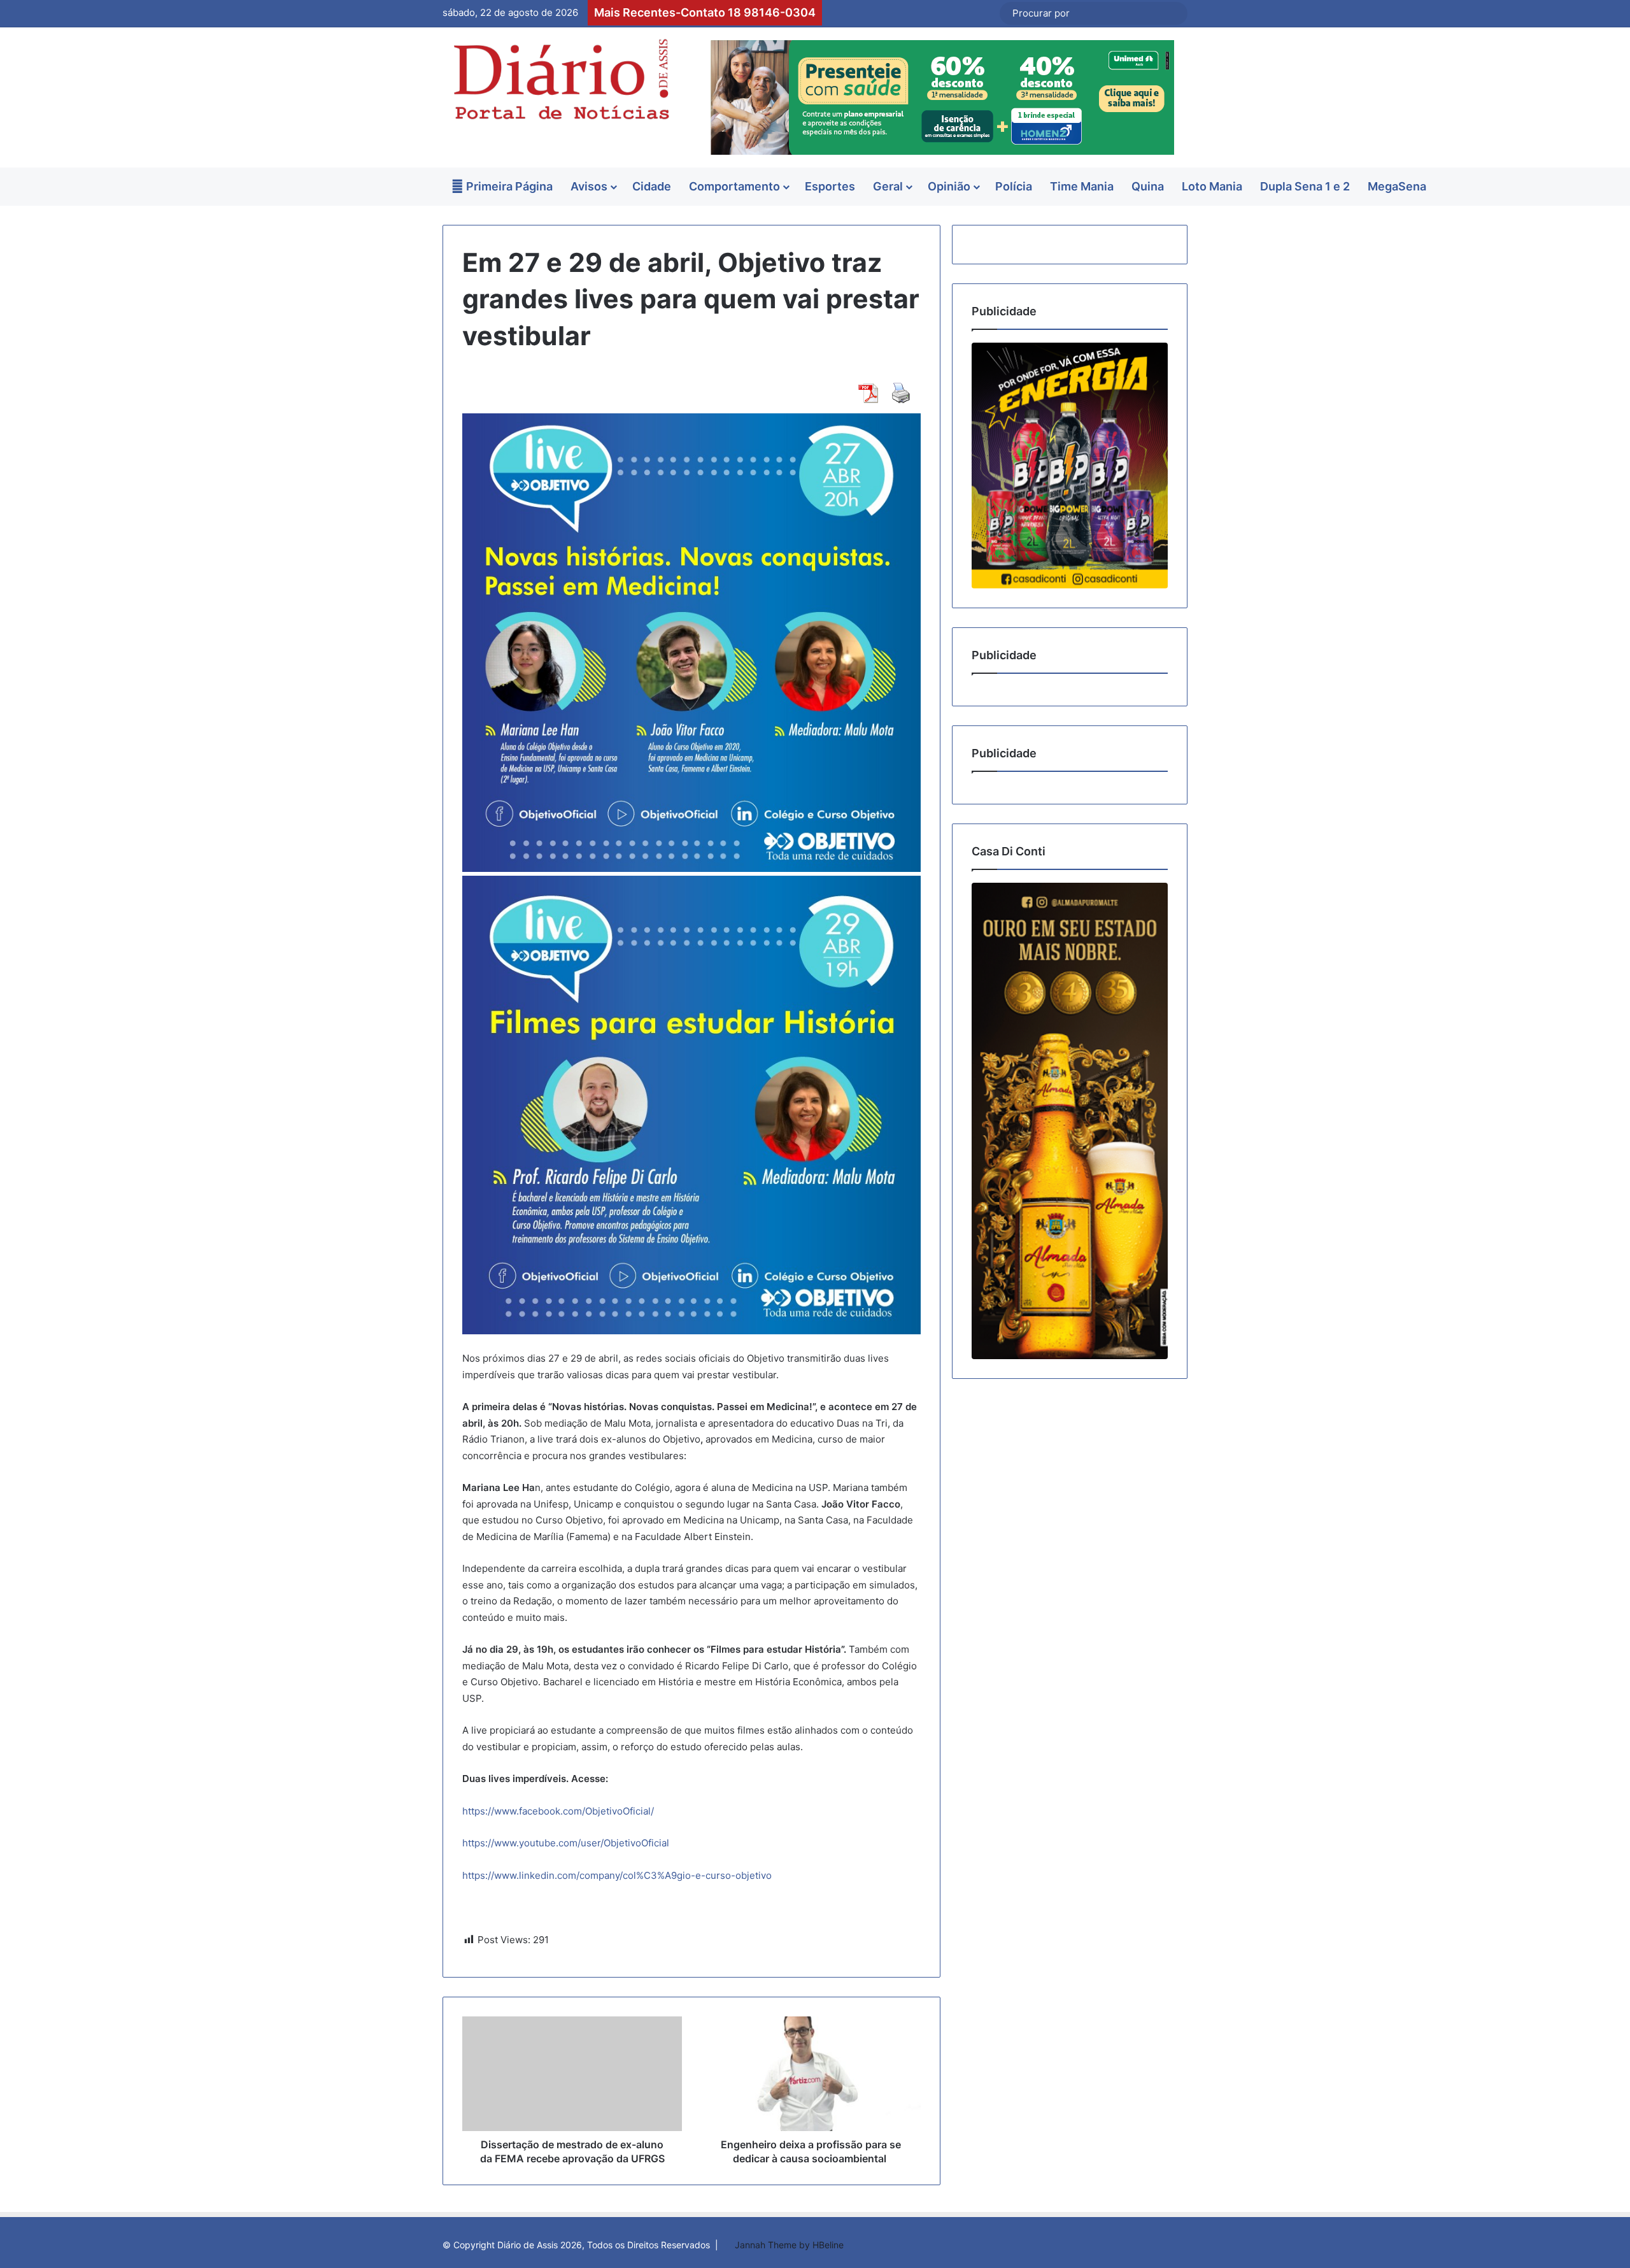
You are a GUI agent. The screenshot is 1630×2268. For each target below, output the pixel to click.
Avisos (589, 186)
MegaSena (1397, 186)
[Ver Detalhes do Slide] (1070, 465)
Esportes (830, 186)
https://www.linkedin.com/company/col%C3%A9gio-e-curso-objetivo (617, 1875)
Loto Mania (1212, 186)
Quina (1148, 186)
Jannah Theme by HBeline (789, 2245)
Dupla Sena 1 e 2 (1305, 186)
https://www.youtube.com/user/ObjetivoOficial (566, 1843)
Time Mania (1082, 186)
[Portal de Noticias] (560, 79)
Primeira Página (508, 186)
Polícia (1014, 186)
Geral (888, 186)
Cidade (652, 186)
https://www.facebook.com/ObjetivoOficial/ (558, 1811)
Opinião (949, 186)
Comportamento (734, 186)
